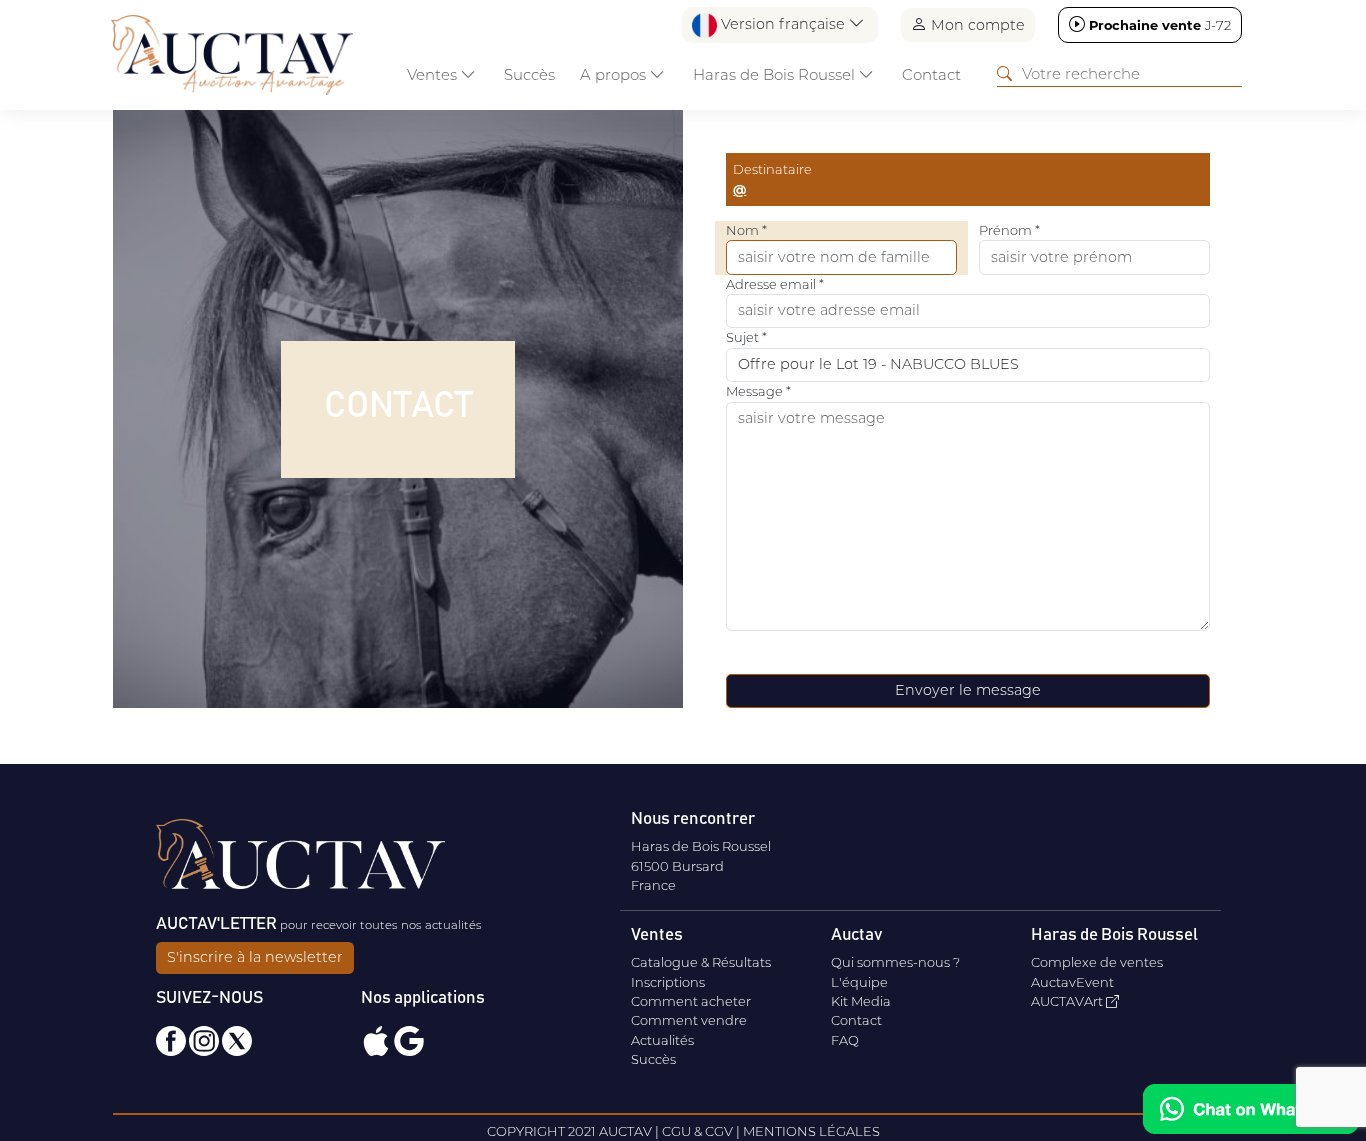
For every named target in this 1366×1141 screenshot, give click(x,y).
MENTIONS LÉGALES (811, 1131)
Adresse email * (775, 284)
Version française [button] (783, 24)
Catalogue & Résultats (701, 962)
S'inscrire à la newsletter (255, 957)
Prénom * (1009, 230)
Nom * (746, 230)
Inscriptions (668, 982)
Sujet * (746, 337)
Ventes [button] (434, 74)
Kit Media (861, 1001)
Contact (931, 74)
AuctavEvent (1072, 982)
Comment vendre (689, 1020)
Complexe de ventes (1097, 962)
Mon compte (976, 25)
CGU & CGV (697, 1131)
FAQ (845, 1040)
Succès (529, 74)
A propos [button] (615, 74)
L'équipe (859, 982)
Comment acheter (691, 1001)
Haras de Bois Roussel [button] (776, 74)
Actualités (662, 1040)
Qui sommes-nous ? (895, 962)
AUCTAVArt (1068, 1001)
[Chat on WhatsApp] (1251, 1109)
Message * (758, 391)
